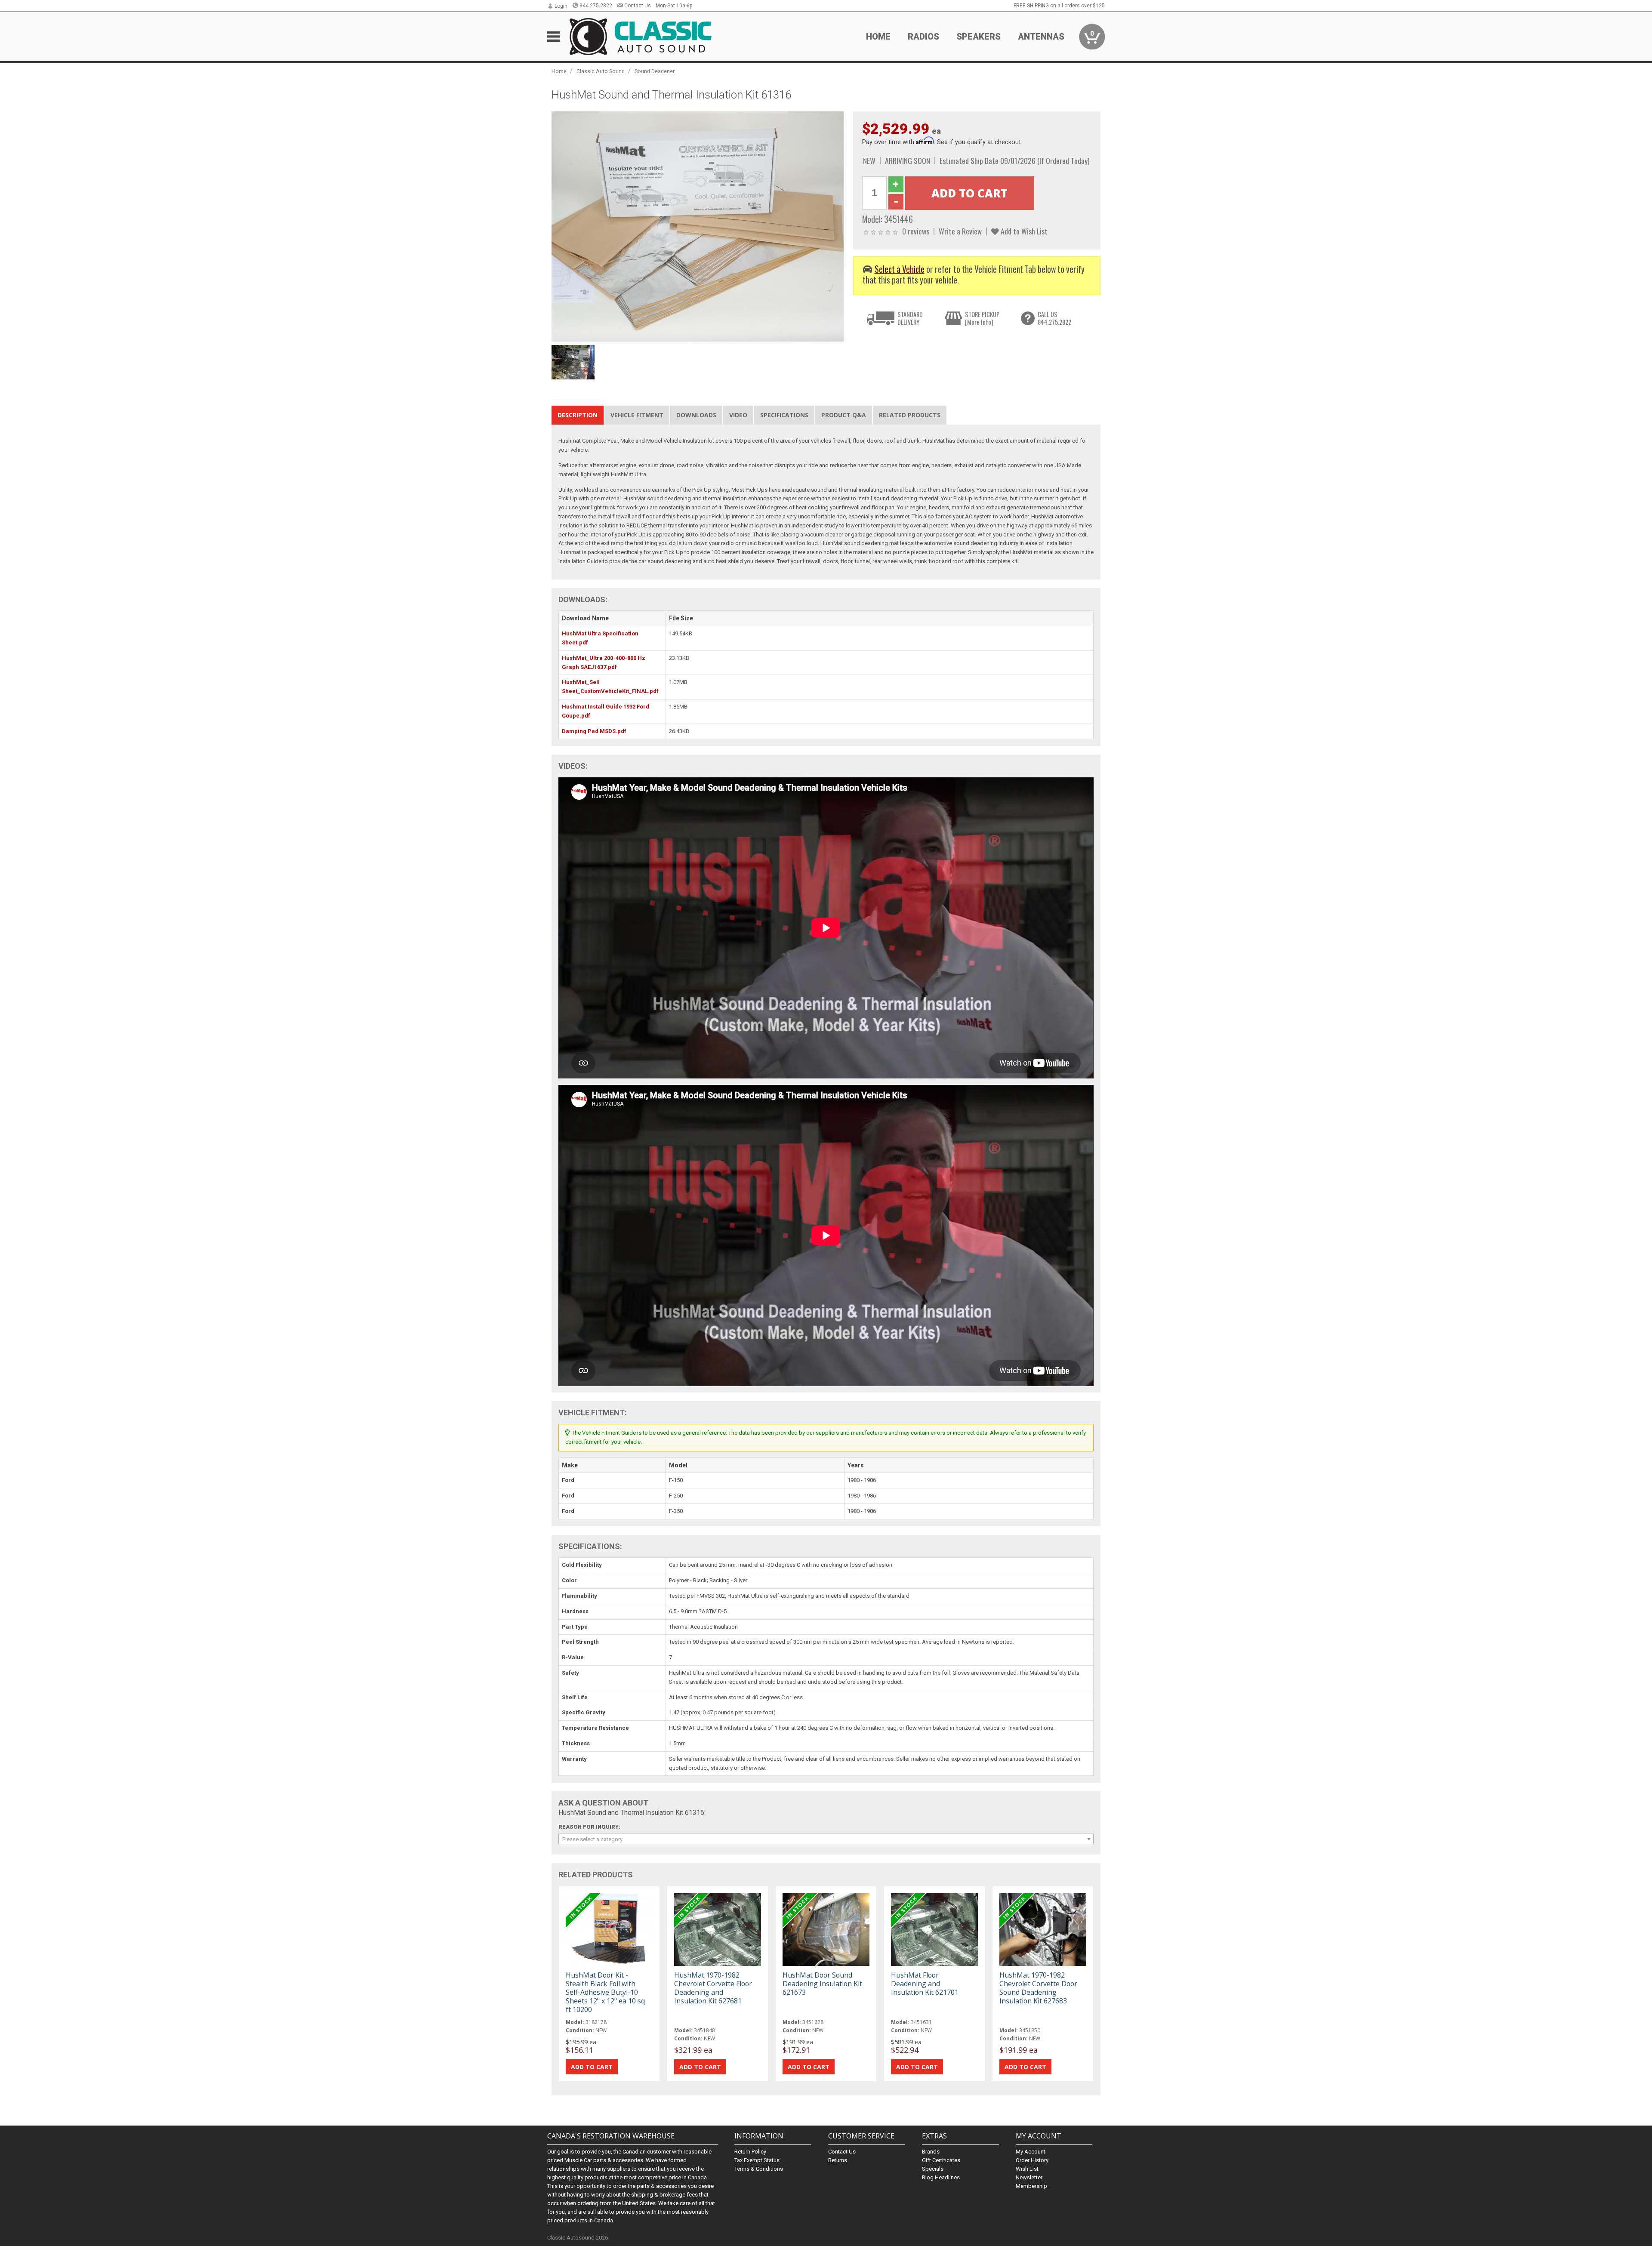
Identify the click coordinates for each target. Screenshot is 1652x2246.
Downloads (696, 415)
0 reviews (916, 231)
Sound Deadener (655, 71)
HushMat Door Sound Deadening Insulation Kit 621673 (822, 1984)
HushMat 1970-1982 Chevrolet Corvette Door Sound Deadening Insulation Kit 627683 (1038, 1988)
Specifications (784, 415)
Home (878, 37)
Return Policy (750, 2152)
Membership (1031, 2186)
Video (738, 415)
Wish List (1027, 2169)
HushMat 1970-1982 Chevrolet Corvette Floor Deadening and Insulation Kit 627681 (713, 1988)
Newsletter (1029, 2177)
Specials (933, 2169)
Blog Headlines (941, 2177)
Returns (838, 2160)
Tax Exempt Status (757, 2160)
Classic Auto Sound (601, 71)
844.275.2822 (596, 6)
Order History (1032, 2160)
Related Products (910, 415)
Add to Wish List (1023, 231)
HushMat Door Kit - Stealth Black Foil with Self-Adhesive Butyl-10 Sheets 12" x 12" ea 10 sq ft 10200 (605, 1992)
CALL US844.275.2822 (1054, 318)
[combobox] (826, 1839)
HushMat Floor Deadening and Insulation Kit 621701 (925, 1984)
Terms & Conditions (759, 2169)
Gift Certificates (941, 2160)
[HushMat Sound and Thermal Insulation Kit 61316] (698, 226)
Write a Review (960, 231)
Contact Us (638, 6)
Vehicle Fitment (637, 415)
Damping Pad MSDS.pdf (594, 731)
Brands (931, 2152)
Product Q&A (844, 415)
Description (578, 415)
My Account (1031, 2152)
